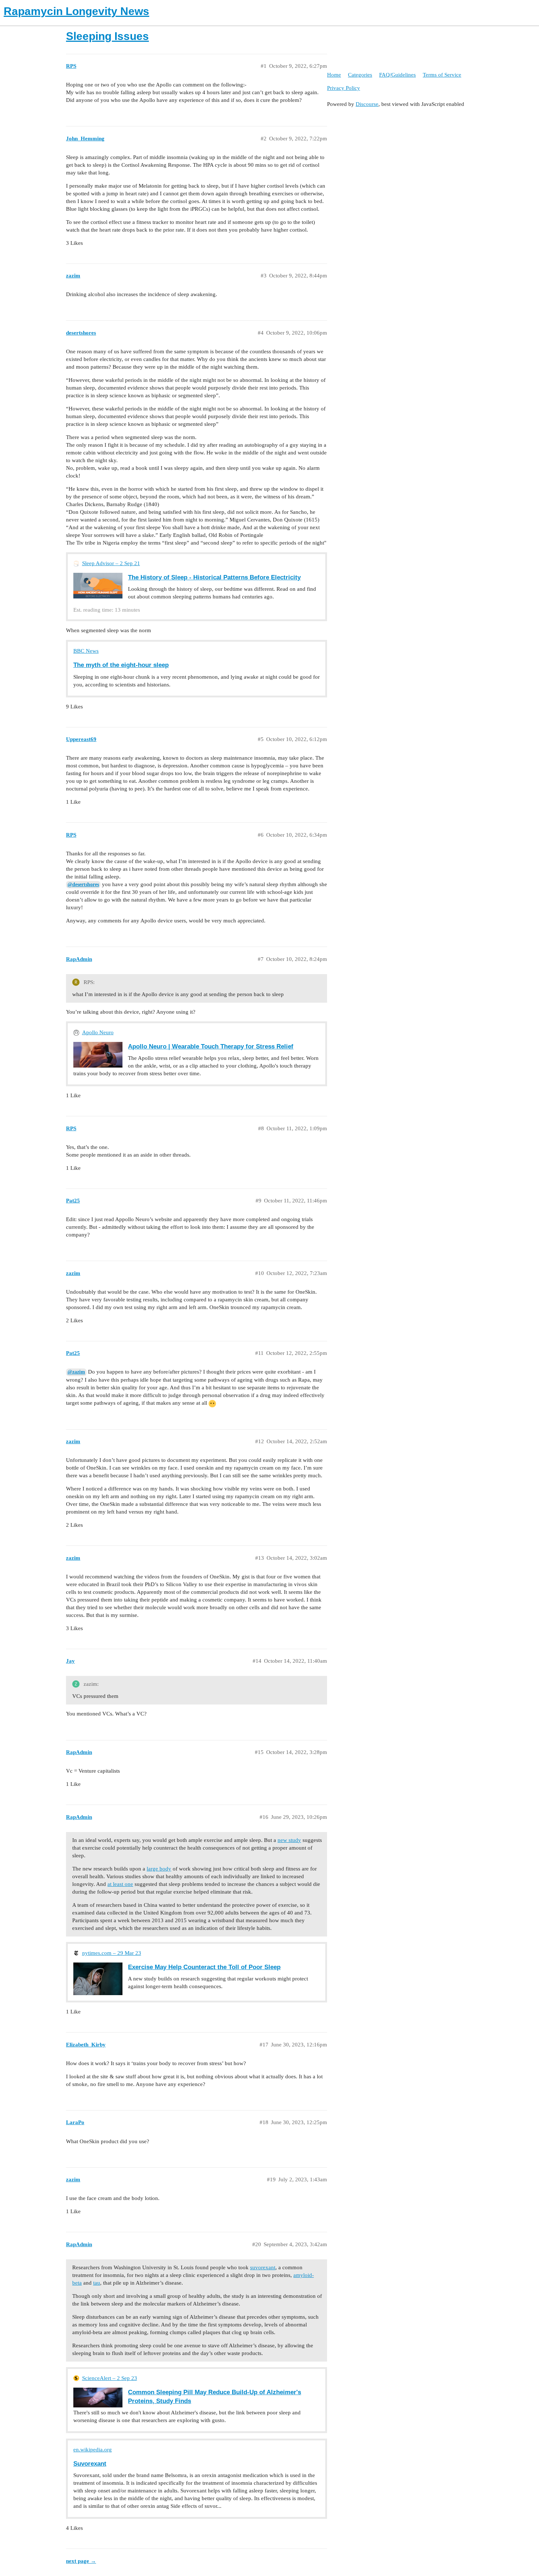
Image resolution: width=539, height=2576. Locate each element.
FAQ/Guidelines (397, 75)
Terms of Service (442, 75)
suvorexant (263, 2267)
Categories (360, 75)
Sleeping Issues (107, 36)
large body (159, 1869)
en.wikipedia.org (93, 2450)
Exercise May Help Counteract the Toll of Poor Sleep (204, 1967)
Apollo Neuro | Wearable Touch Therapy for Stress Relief (211, 1046)
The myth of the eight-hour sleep (121, 665)
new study (289, 1840)
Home (334, 75)
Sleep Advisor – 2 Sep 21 (111, 563)
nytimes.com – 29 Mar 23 (112, 1953)
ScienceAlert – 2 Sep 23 (110, 2378)
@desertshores (83, 885)
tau (97, 2283)
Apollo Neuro (98, 1032)
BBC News (86, 651)
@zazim (76, 1372)
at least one (120, 1884)
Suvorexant (90, 2463)
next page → (81, 2561)
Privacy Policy (344, 88)
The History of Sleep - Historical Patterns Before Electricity (214, 577)
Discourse (367, 104)
